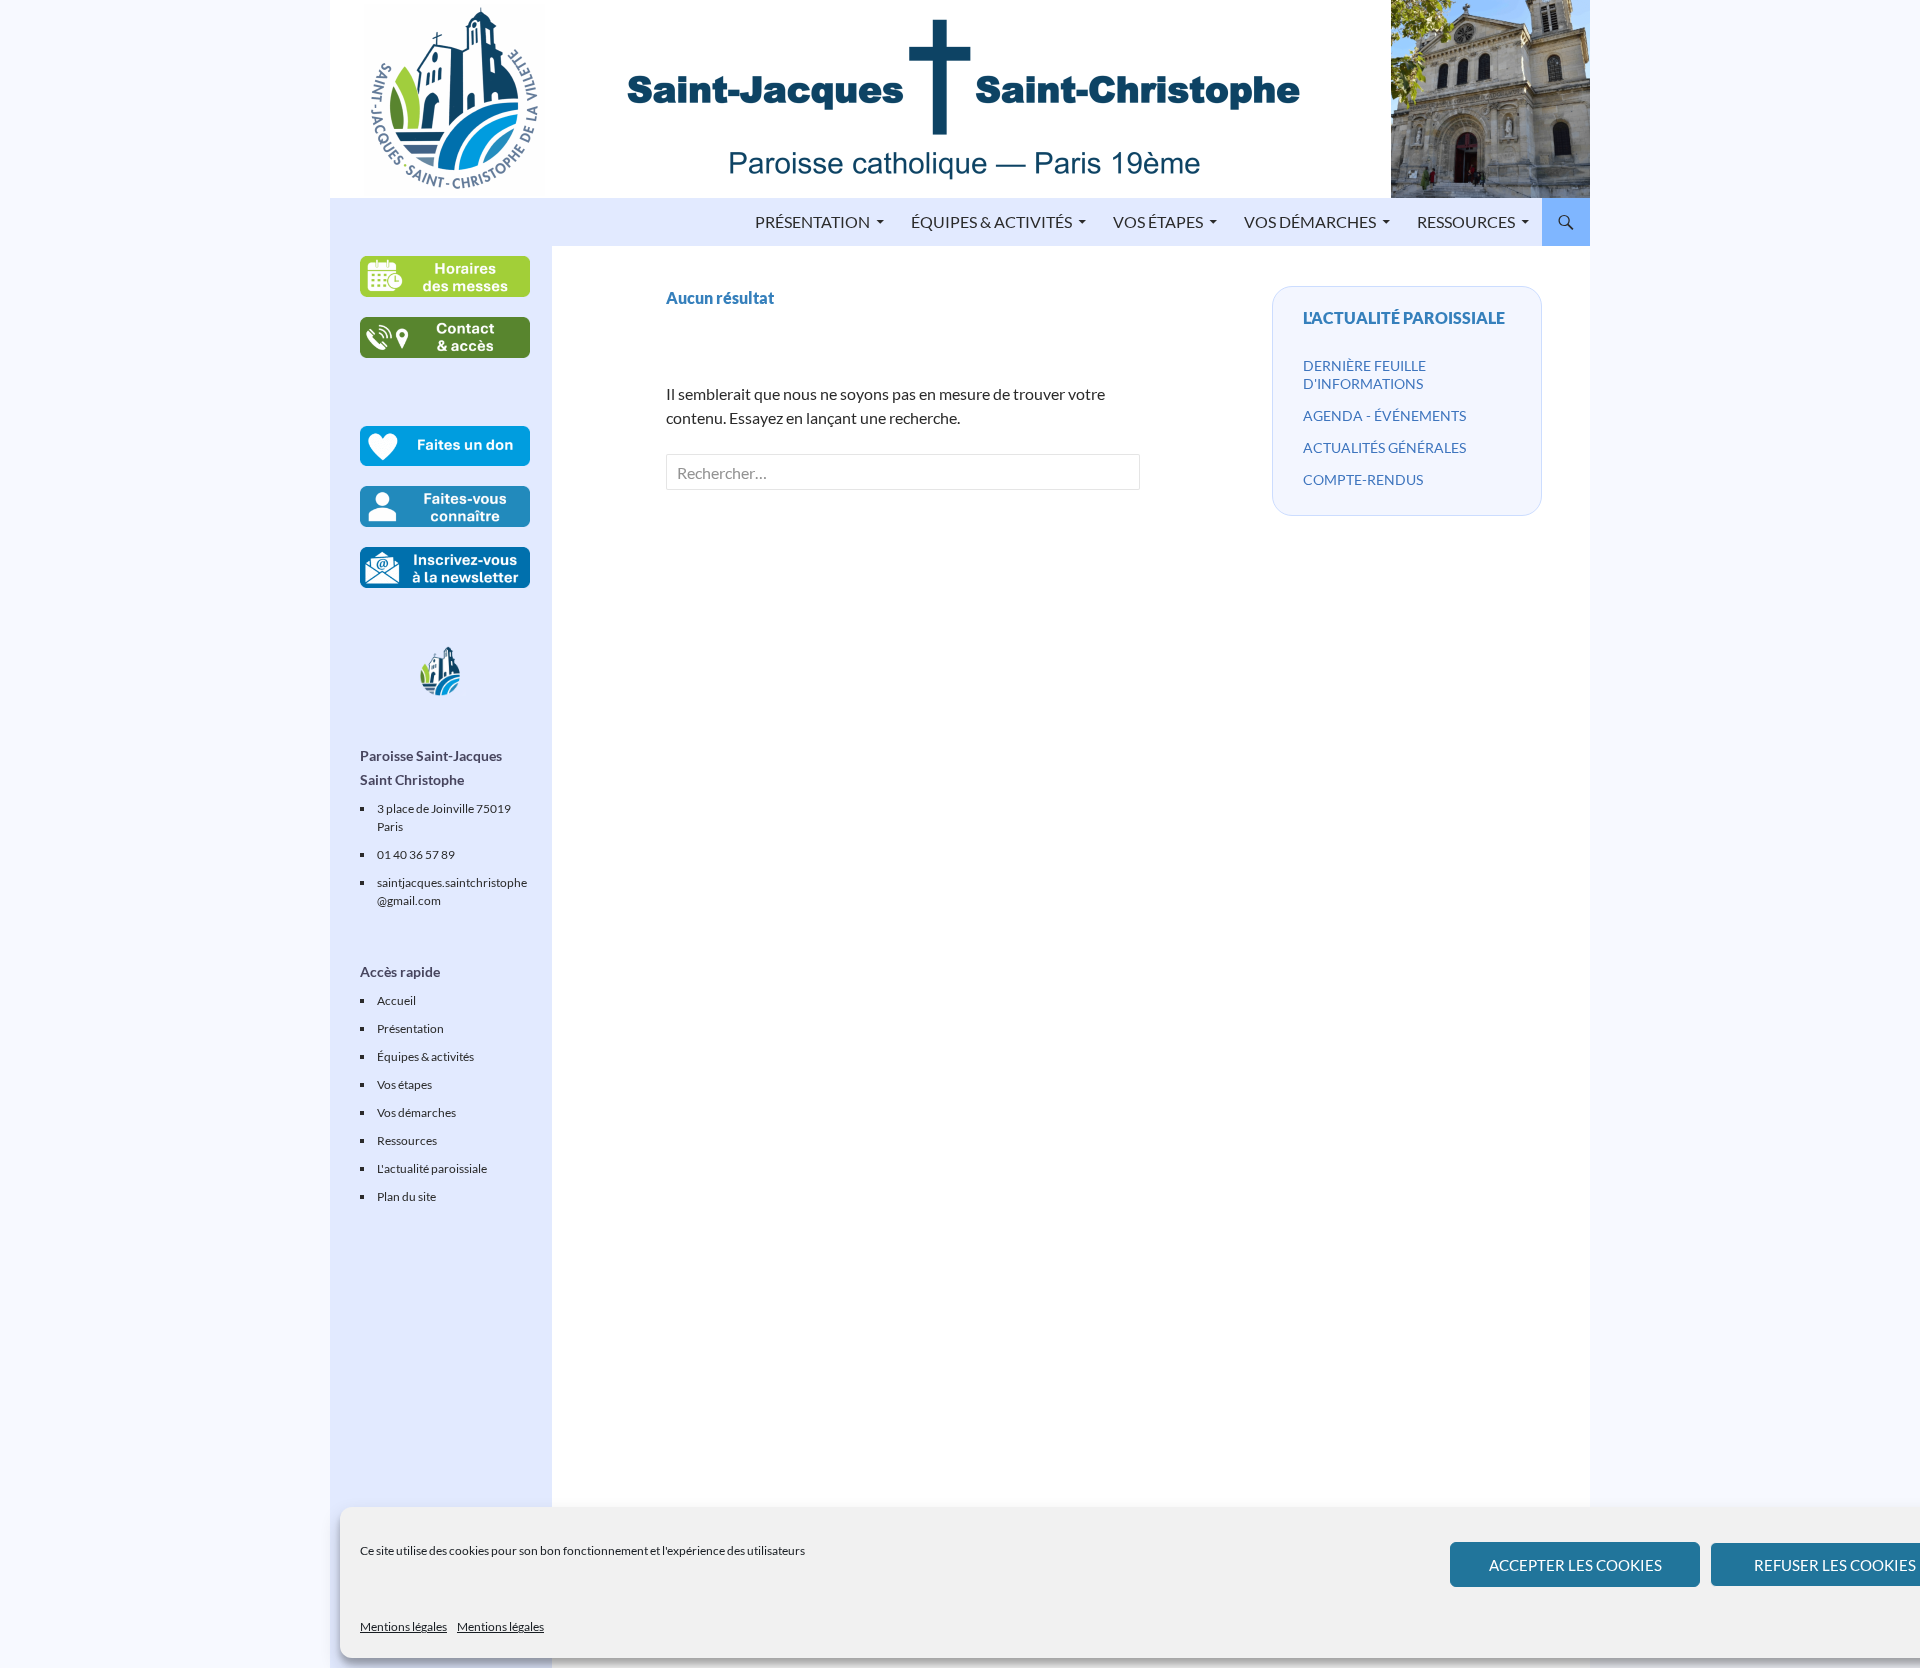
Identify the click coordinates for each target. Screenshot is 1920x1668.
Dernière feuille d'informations (1364, 374)
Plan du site (406, 1196)
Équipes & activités (991, 221)
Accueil (396, 1000)
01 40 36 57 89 (416, 854)
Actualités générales (1384, 447)
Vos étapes (1158, 221)
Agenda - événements (1384, 415)
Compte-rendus (1363, 479)
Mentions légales (403, 1626)
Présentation (812, 221)
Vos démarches (1310, 221)
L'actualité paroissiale (1404, 317)
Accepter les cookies (1575, 1565)
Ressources (1466, 221)
